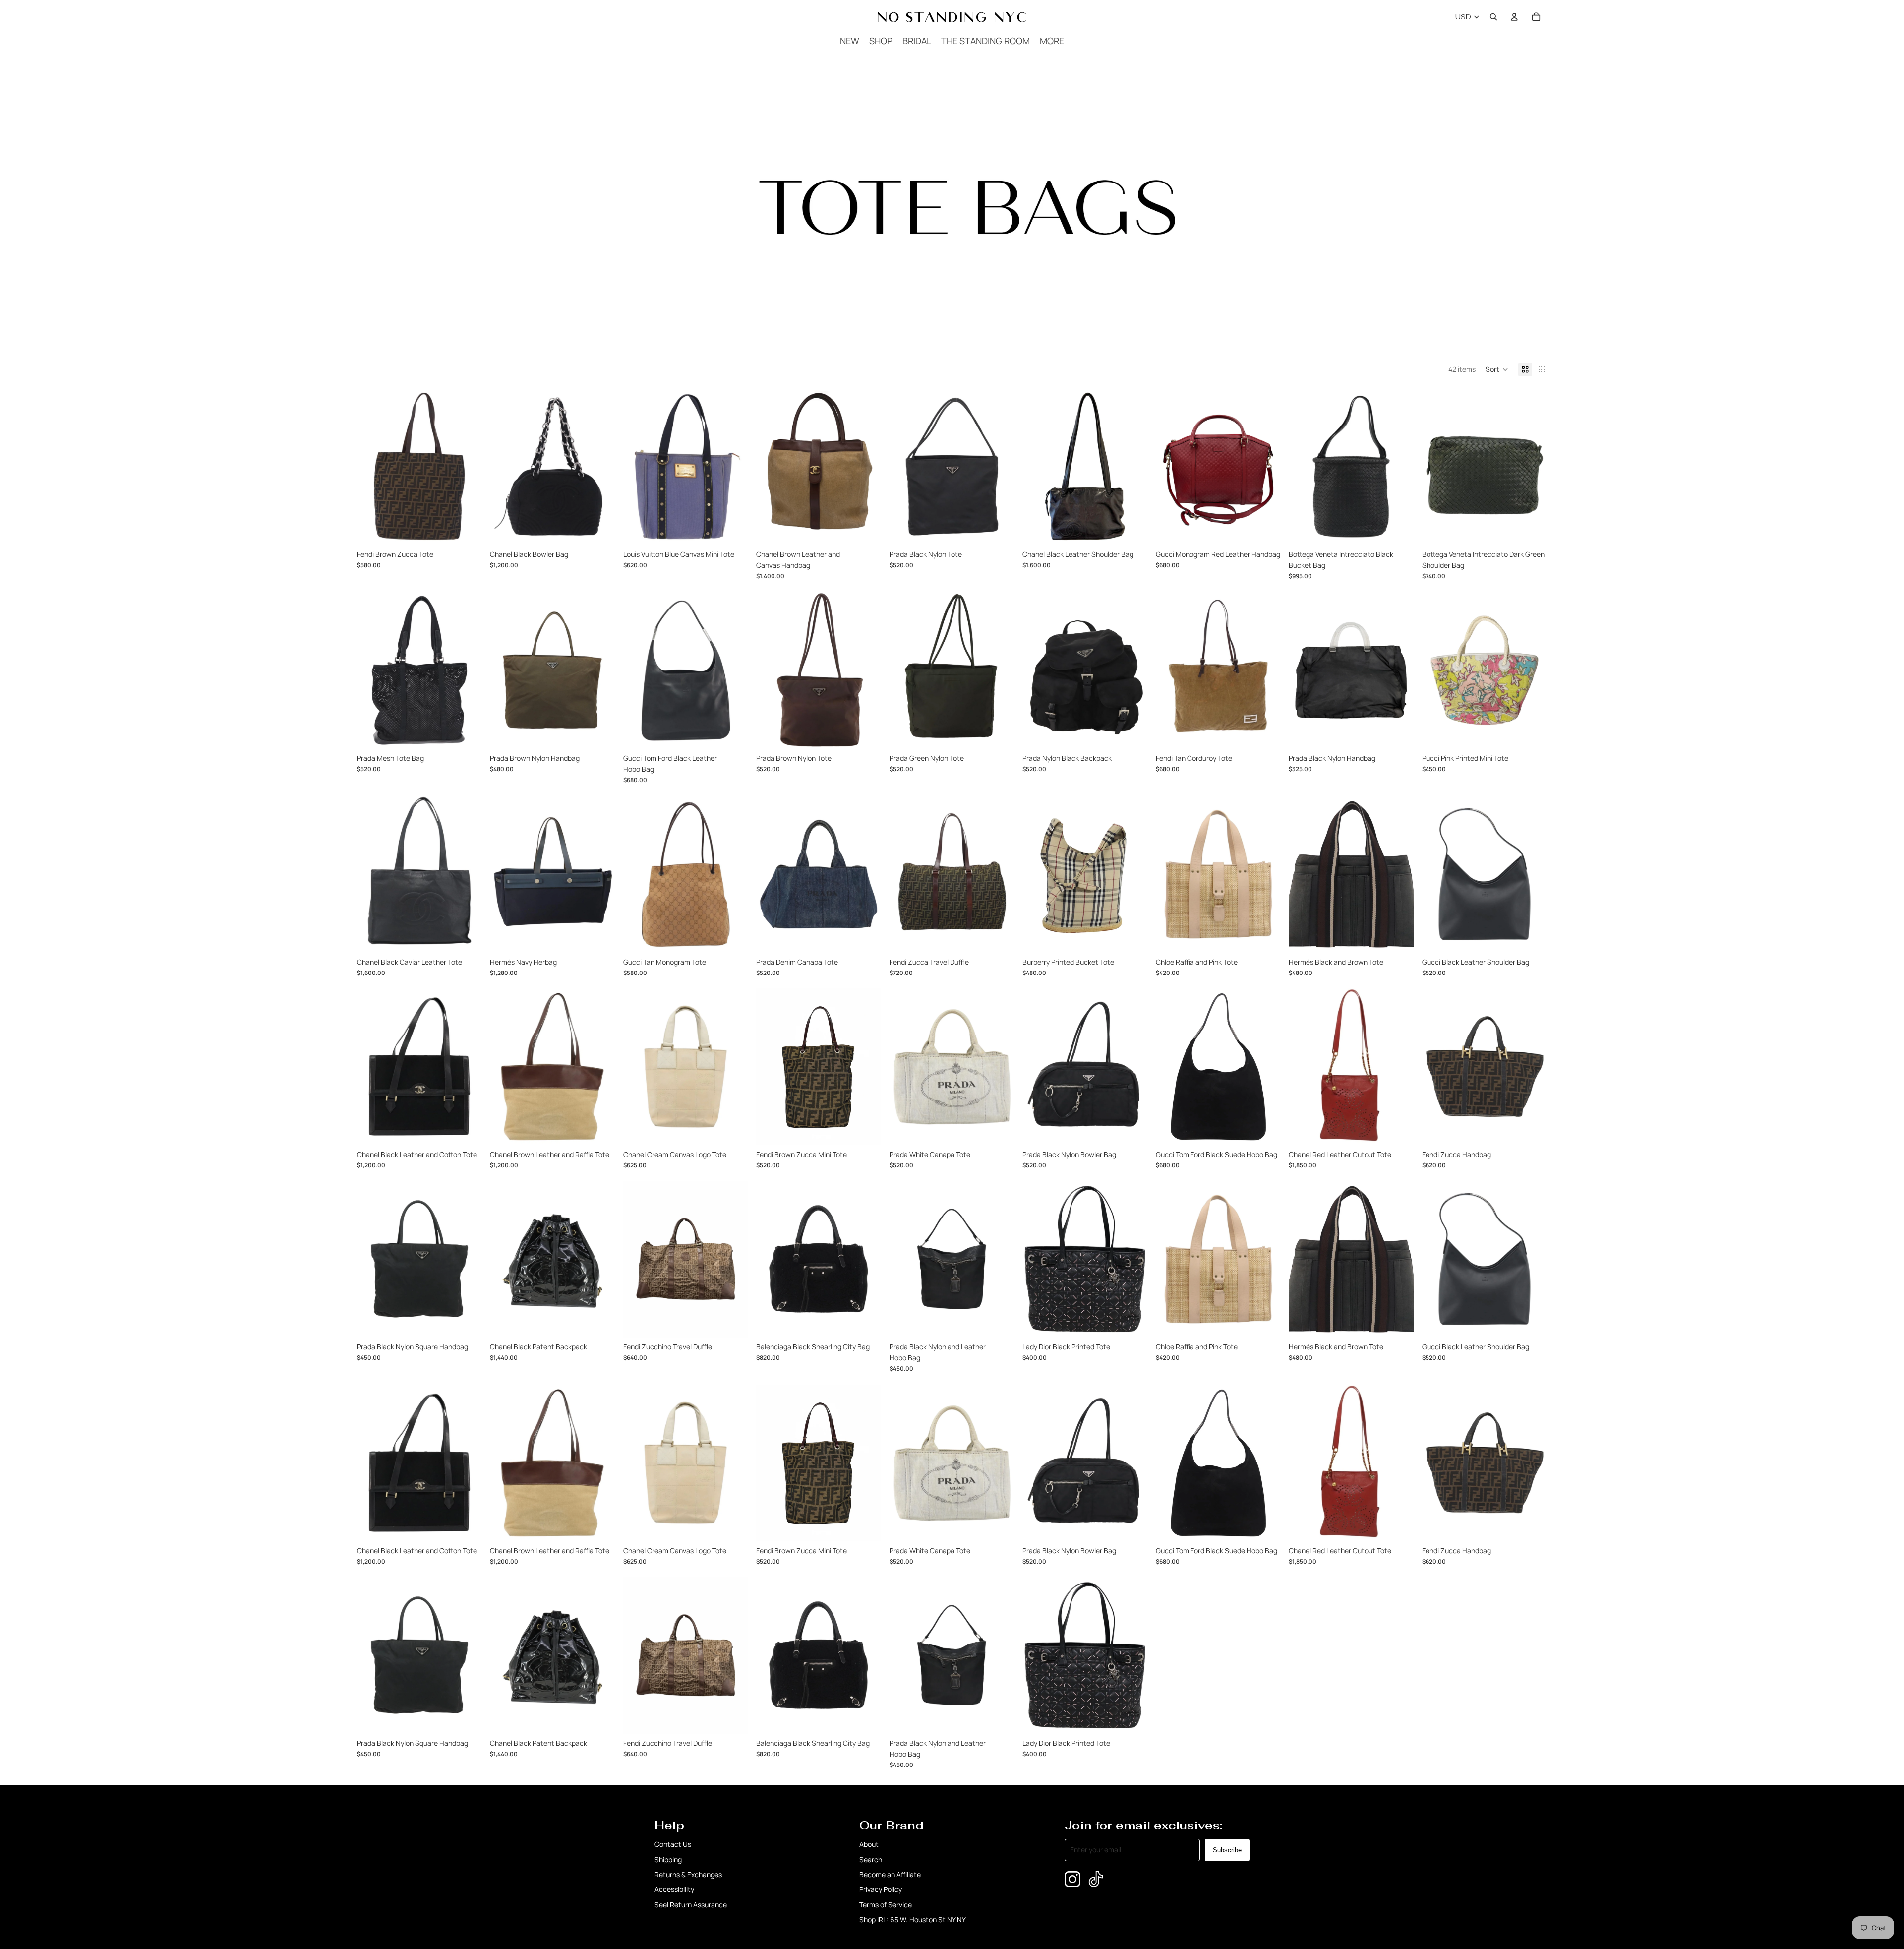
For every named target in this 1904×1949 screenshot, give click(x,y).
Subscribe (1227, 1850)
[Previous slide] (372, 467)
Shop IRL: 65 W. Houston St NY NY (913, 1919)
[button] (1497, 369)
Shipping (668, 1859)
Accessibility (674, 1889)
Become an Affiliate (890, 1874)
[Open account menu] (1514, 17)
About (869, 1844)
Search (871, 1859)
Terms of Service (886, 1905)
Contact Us (673, 1844)
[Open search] (1493, 17)
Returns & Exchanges (688, 1874)
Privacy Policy (881, 1889)
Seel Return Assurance (691, 1905)
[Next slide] (467, 467)
